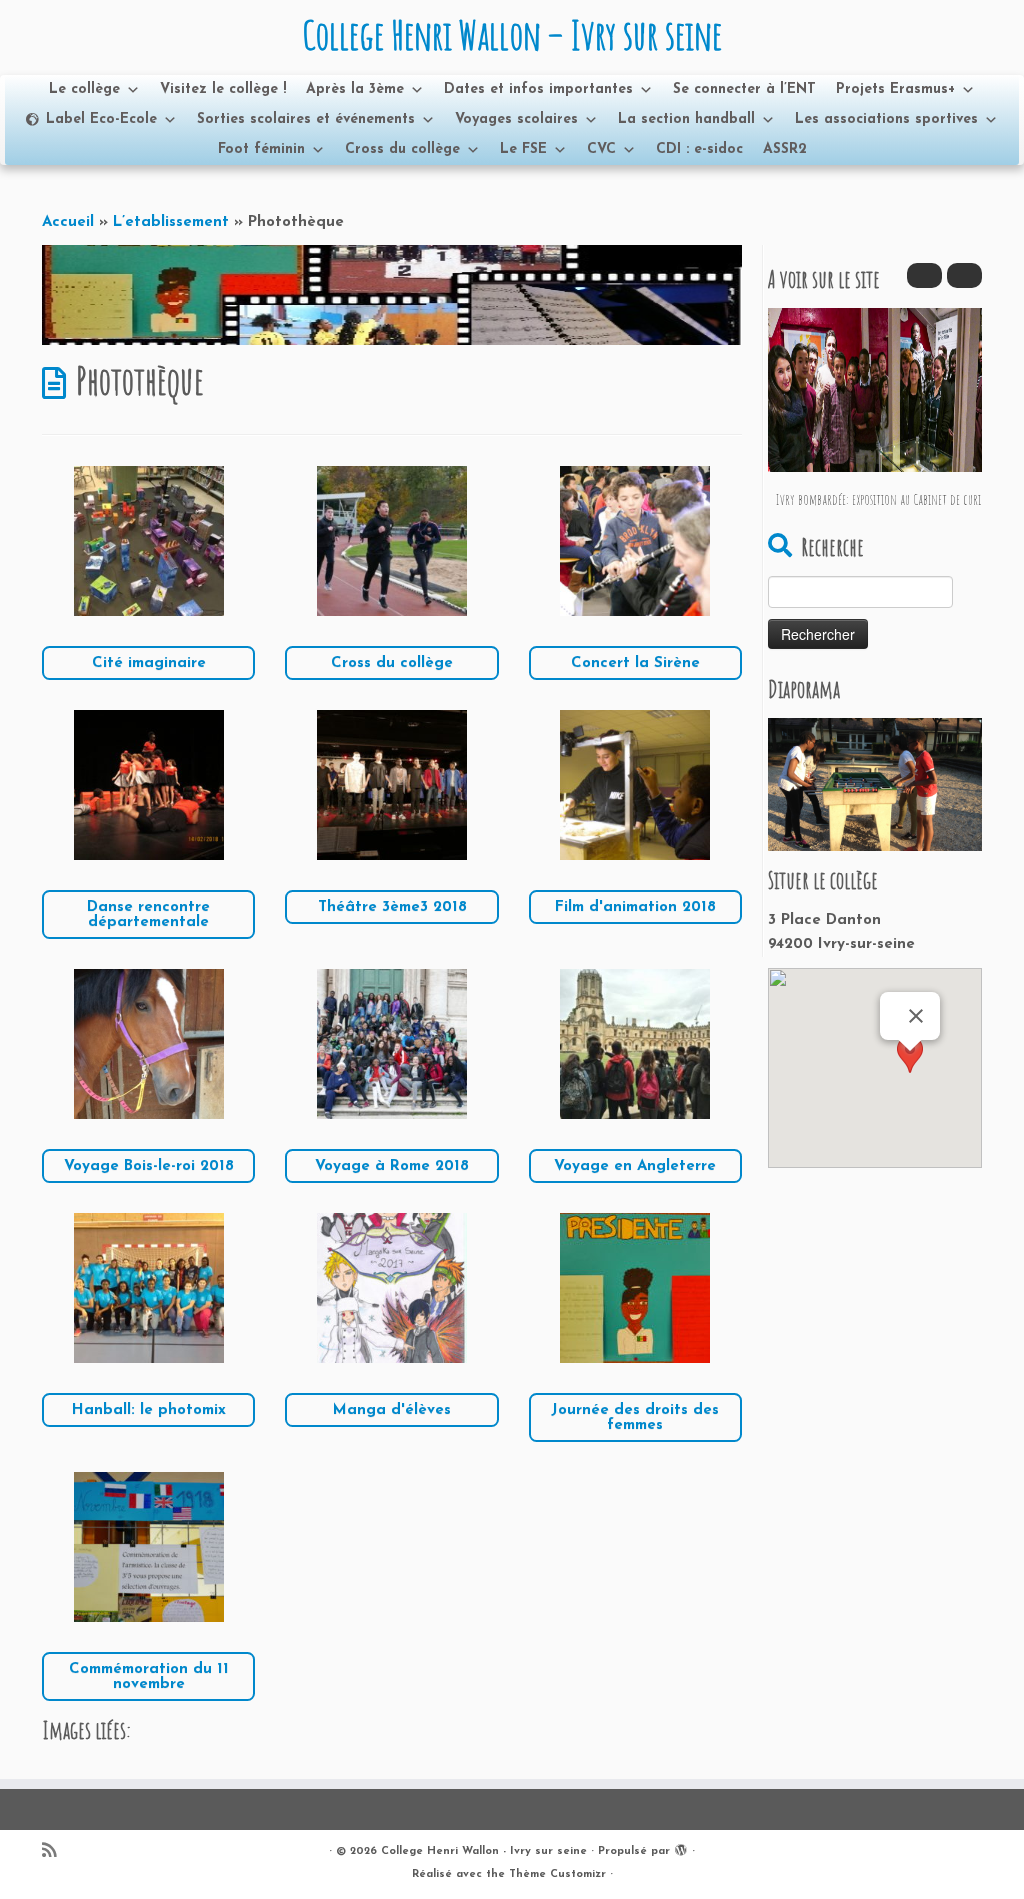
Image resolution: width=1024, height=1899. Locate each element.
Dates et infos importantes (538, 89)
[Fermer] (916, 1016)
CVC (601, 149)
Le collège (84, 89)
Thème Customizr (557, 1874)
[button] (964, 275)
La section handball (686, 119)
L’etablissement (171, 222)
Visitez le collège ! (223, 89)
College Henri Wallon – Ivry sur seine (512, 35)
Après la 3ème (355, 89)
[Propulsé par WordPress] (681, 1848)
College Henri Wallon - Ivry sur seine (484, 1851)
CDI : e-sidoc (699, 149)
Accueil (68, 222)
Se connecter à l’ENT (744, 89)
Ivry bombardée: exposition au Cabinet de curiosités (890, 499)
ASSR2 (785, 149)
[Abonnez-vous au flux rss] (55, 1852)
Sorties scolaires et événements (306, 119)
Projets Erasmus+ (895, 89)
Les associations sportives (886, 119)
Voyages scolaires (516, 119)
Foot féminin (261, 149)
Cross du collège (402, 149)
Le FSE (523, 149)
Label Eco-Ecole (101, 119)
